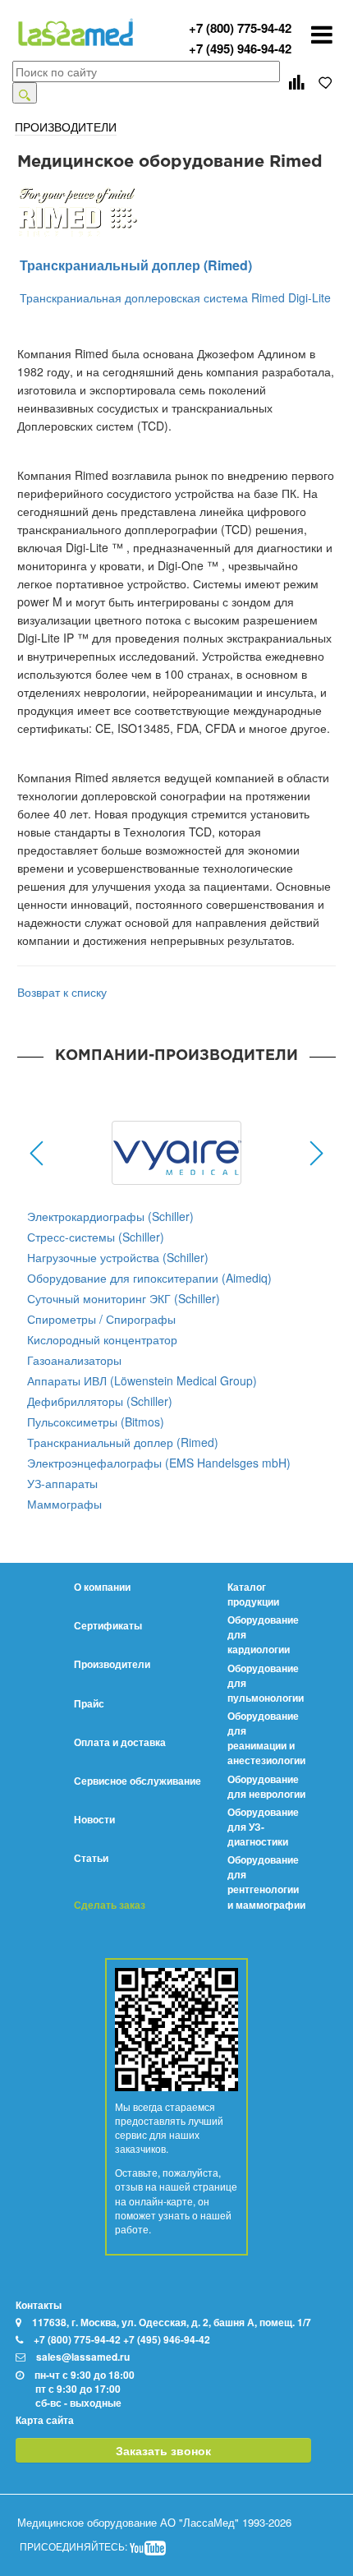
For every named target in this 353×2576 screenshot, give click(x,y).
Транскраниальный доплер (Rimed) (136, 265)
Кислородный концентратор (102, 1339)
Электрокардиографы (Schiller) (110, 1216)
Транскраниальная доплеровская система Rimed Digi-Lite (175, 297)
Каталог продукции (253, 1594)
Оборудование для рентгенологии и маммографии (266, 1882)
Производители (112, 1664)
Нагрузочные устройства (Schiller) (118, 1257)
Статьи (91, 1858)
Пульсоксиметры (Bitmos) (96, 1422)
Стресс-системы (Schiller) (96, 1237)
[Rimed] (176, 210)
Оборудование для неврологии (266, 1786)
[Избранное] (326, 82)
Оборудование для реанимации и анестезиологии (266, 1738)
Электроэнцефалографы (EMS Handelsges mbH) (159, 1463)
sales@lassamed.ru (83, 2357)
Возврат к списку (62, 992)
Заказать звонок (163, 2450)
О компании (102, 1587)
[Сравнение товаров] (296, 82)
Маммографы (64, 1504)
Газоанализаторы (74, 1360)
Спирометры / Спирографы (101, 1319)
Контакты (39, 2305)
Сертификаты (108, 1625)
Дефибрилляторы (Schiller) (100, 1401)
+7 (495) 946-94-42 (240, 48)
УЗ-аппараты (62, 1483)
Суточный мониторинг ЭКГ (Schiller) (124, 1298)
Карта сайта (45, 2420)
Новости (94, 1819)
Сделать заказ (110, 1905)
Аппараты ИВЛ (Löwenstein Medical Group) (142, 1380)
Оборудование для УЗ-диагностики (263, 1827)
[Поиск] (25, 93)
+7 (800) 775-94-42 (240, 28)
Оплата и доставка (120, 1742)
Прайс (89, 1703)
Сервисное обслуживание (138, 1781)
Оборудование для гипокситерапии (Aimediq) (149, 1278)
